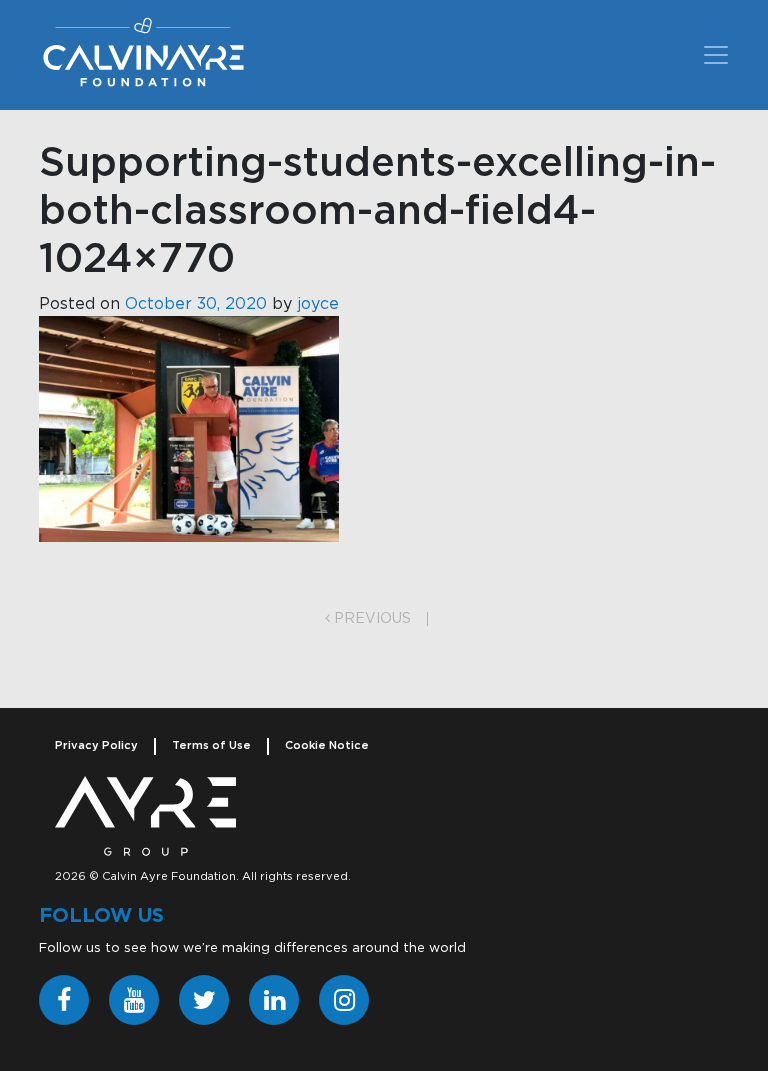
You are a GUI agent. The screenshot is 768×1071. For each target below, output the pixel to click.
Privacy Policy (96, 745)
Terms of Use (211, 745)
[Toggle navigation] (716, 55)
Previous (370, 619)
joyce (318, 304)
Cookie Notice (327, 745)
